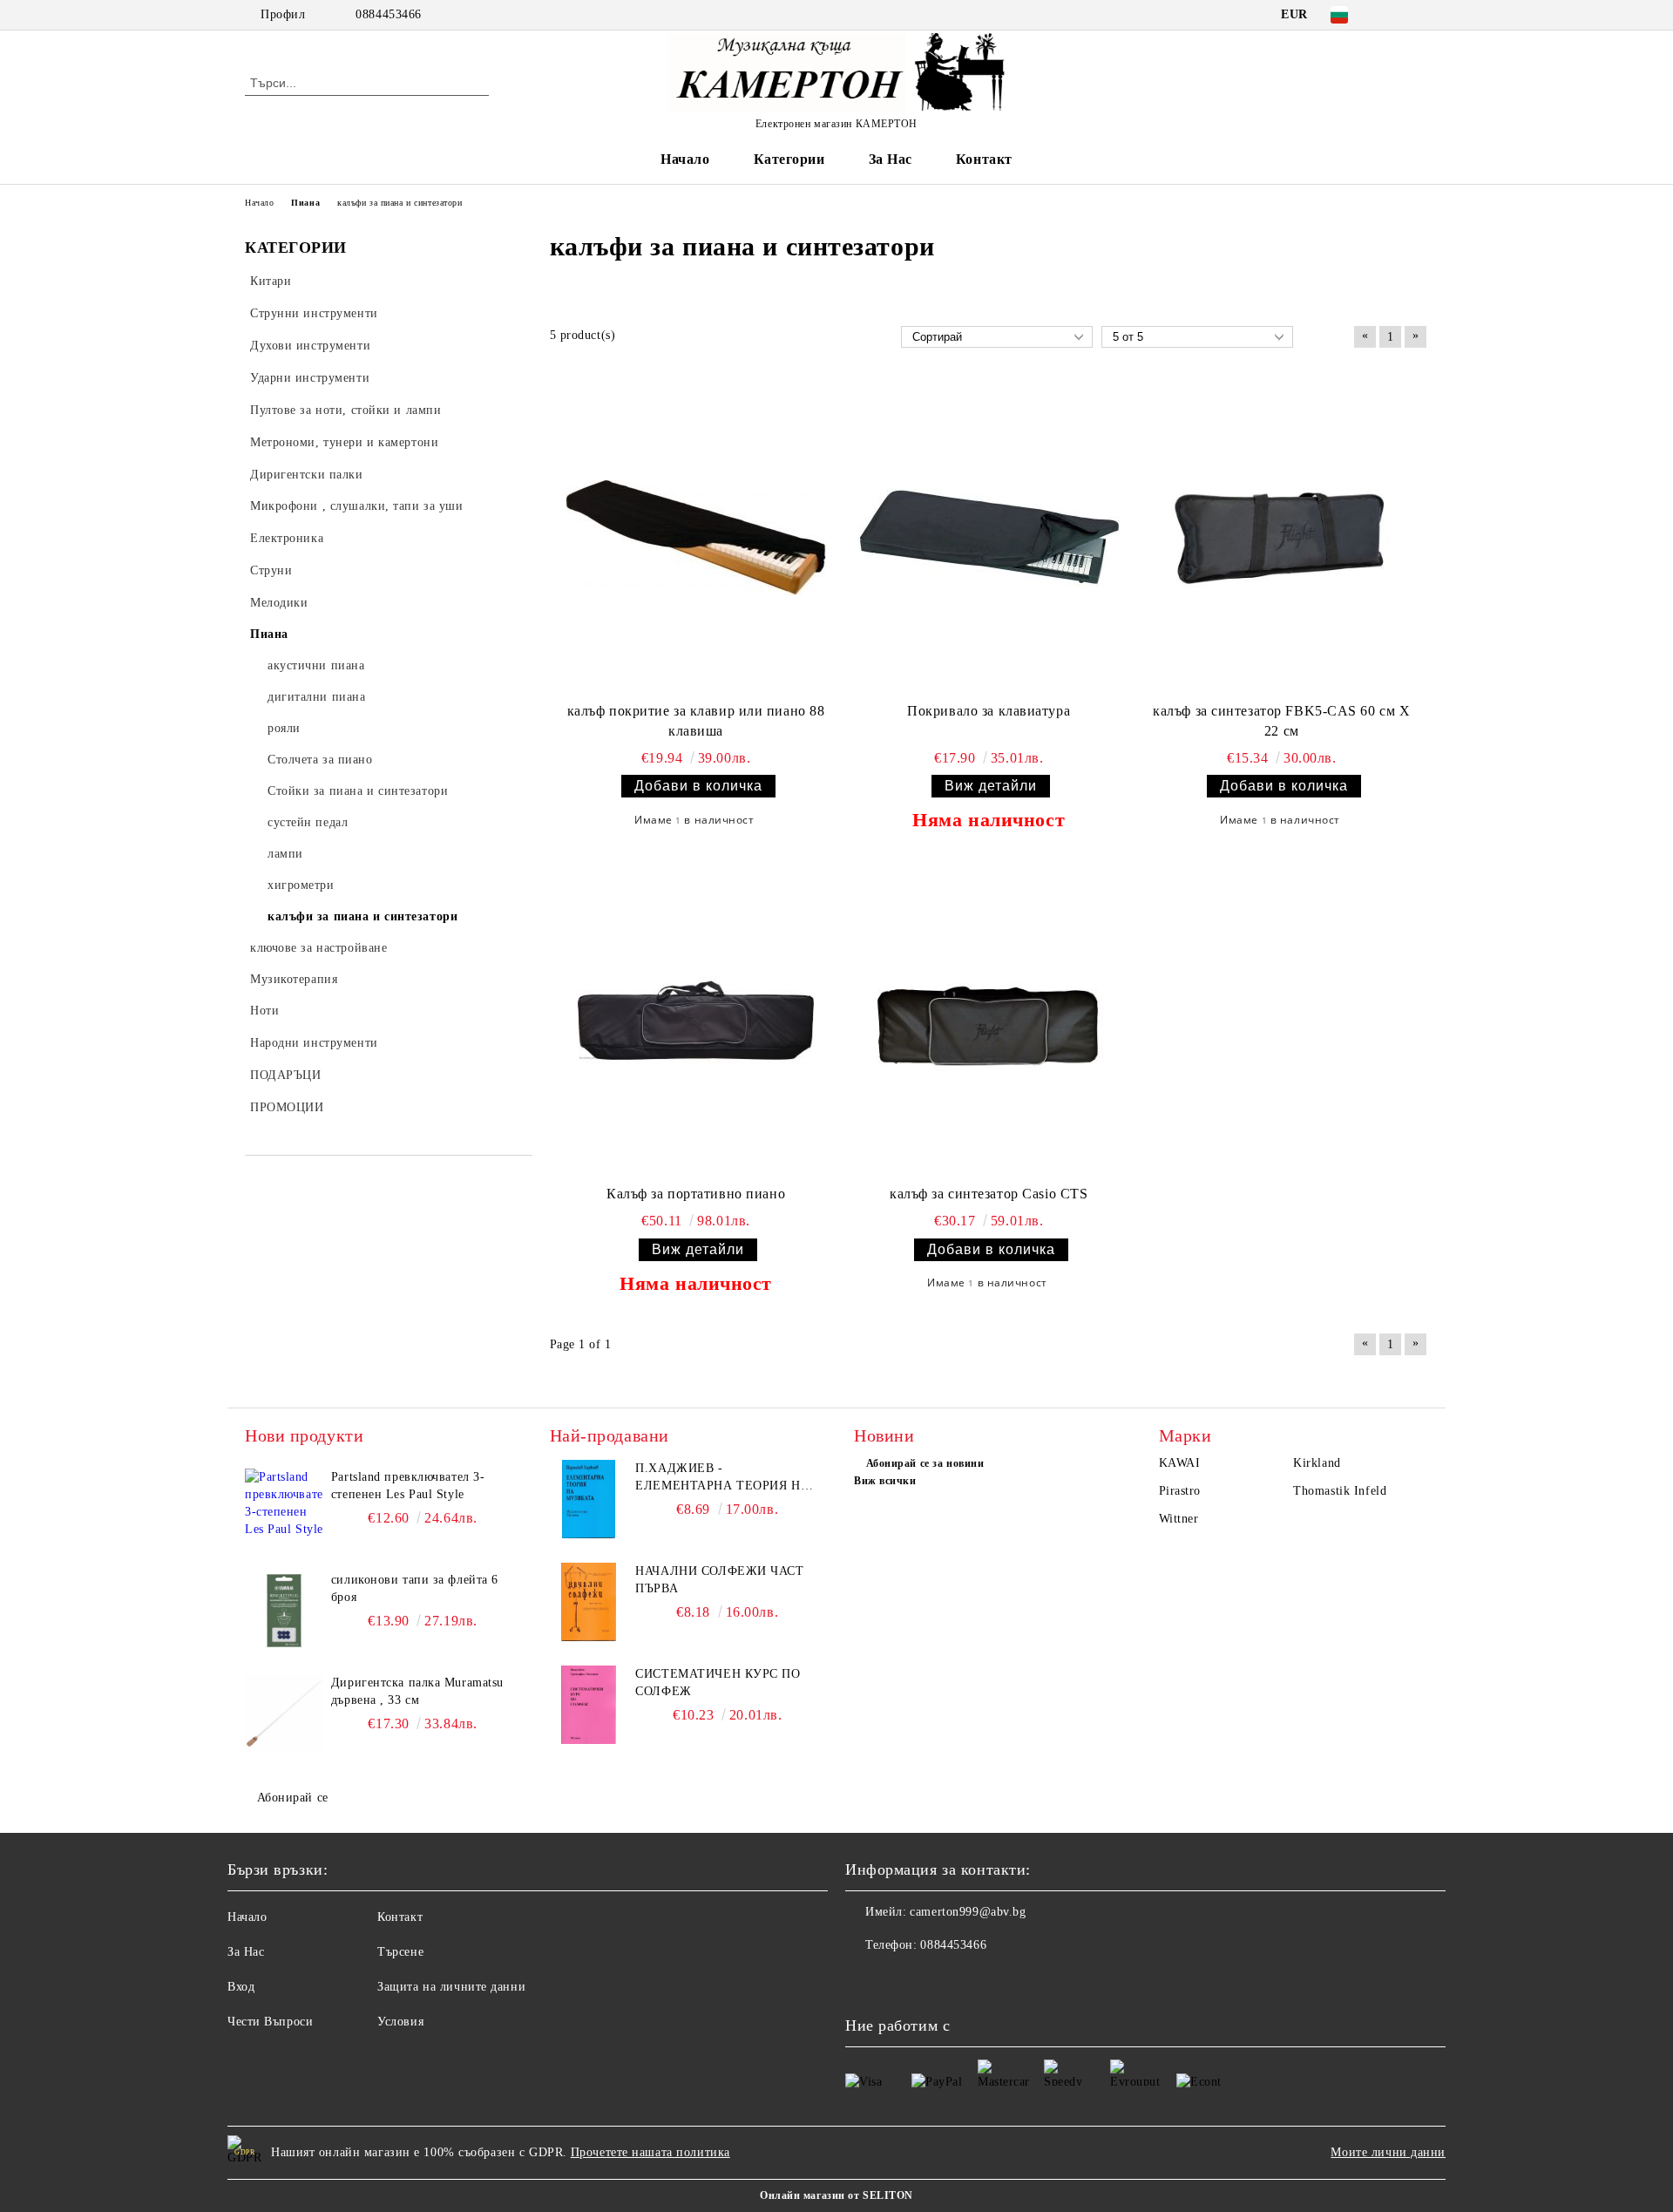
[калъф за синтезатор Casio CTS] (989, 1021)
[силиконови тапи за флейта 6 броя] (284, 1611)
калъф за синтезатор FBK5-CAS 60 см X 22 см (1281, 721)
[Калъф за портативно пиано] (696, 1021)
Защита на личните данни (451, 1987)
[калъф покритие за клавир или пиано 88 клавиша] (696, 538)
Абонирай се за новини (925, 1463)
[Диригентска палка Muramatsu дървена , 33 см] (284, 1713)
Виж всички (885, 1481)
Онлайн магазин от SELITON (836, 2195)
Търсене (400, 1952)
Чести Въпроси (270, 2022)
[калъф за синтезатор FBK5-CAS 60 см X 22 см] (1282, 538)
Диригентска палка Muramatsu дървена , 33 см (417, 1691)
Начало (685, 159)
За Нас (891, 159)
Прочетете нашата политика (650, 2152)
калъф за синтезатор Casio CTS (989, 1194)
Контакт (984, 159)
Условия (400, 2022)
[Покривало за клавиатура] (989, 538)
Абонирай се (293, 1798)
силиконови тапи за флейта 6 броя (415, 1588)
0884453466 (389, 14)
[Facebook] (1392, 15)
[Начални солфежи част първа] (589, 1602)
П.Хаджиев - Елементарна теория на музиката (722, 1478)
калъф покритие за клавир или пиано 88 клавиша (696, 721)
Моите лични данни (1388, 2152)
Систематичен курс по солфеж (718, 1683)
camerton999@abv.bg (968, 1912)
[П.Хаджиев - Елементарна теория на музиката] (589, 1499)
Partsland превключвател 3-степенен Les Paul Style (408, 1486)
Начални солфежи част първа (719, 1580)
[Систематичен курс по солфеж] (589, 1705)
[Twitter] (1419, 15)
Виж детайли (991, 786)
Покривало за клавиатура (989, 711)
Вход (241, 1987)
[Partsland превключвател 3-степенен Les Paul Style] (284, 1508)
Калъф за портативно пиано (696, 1194)
